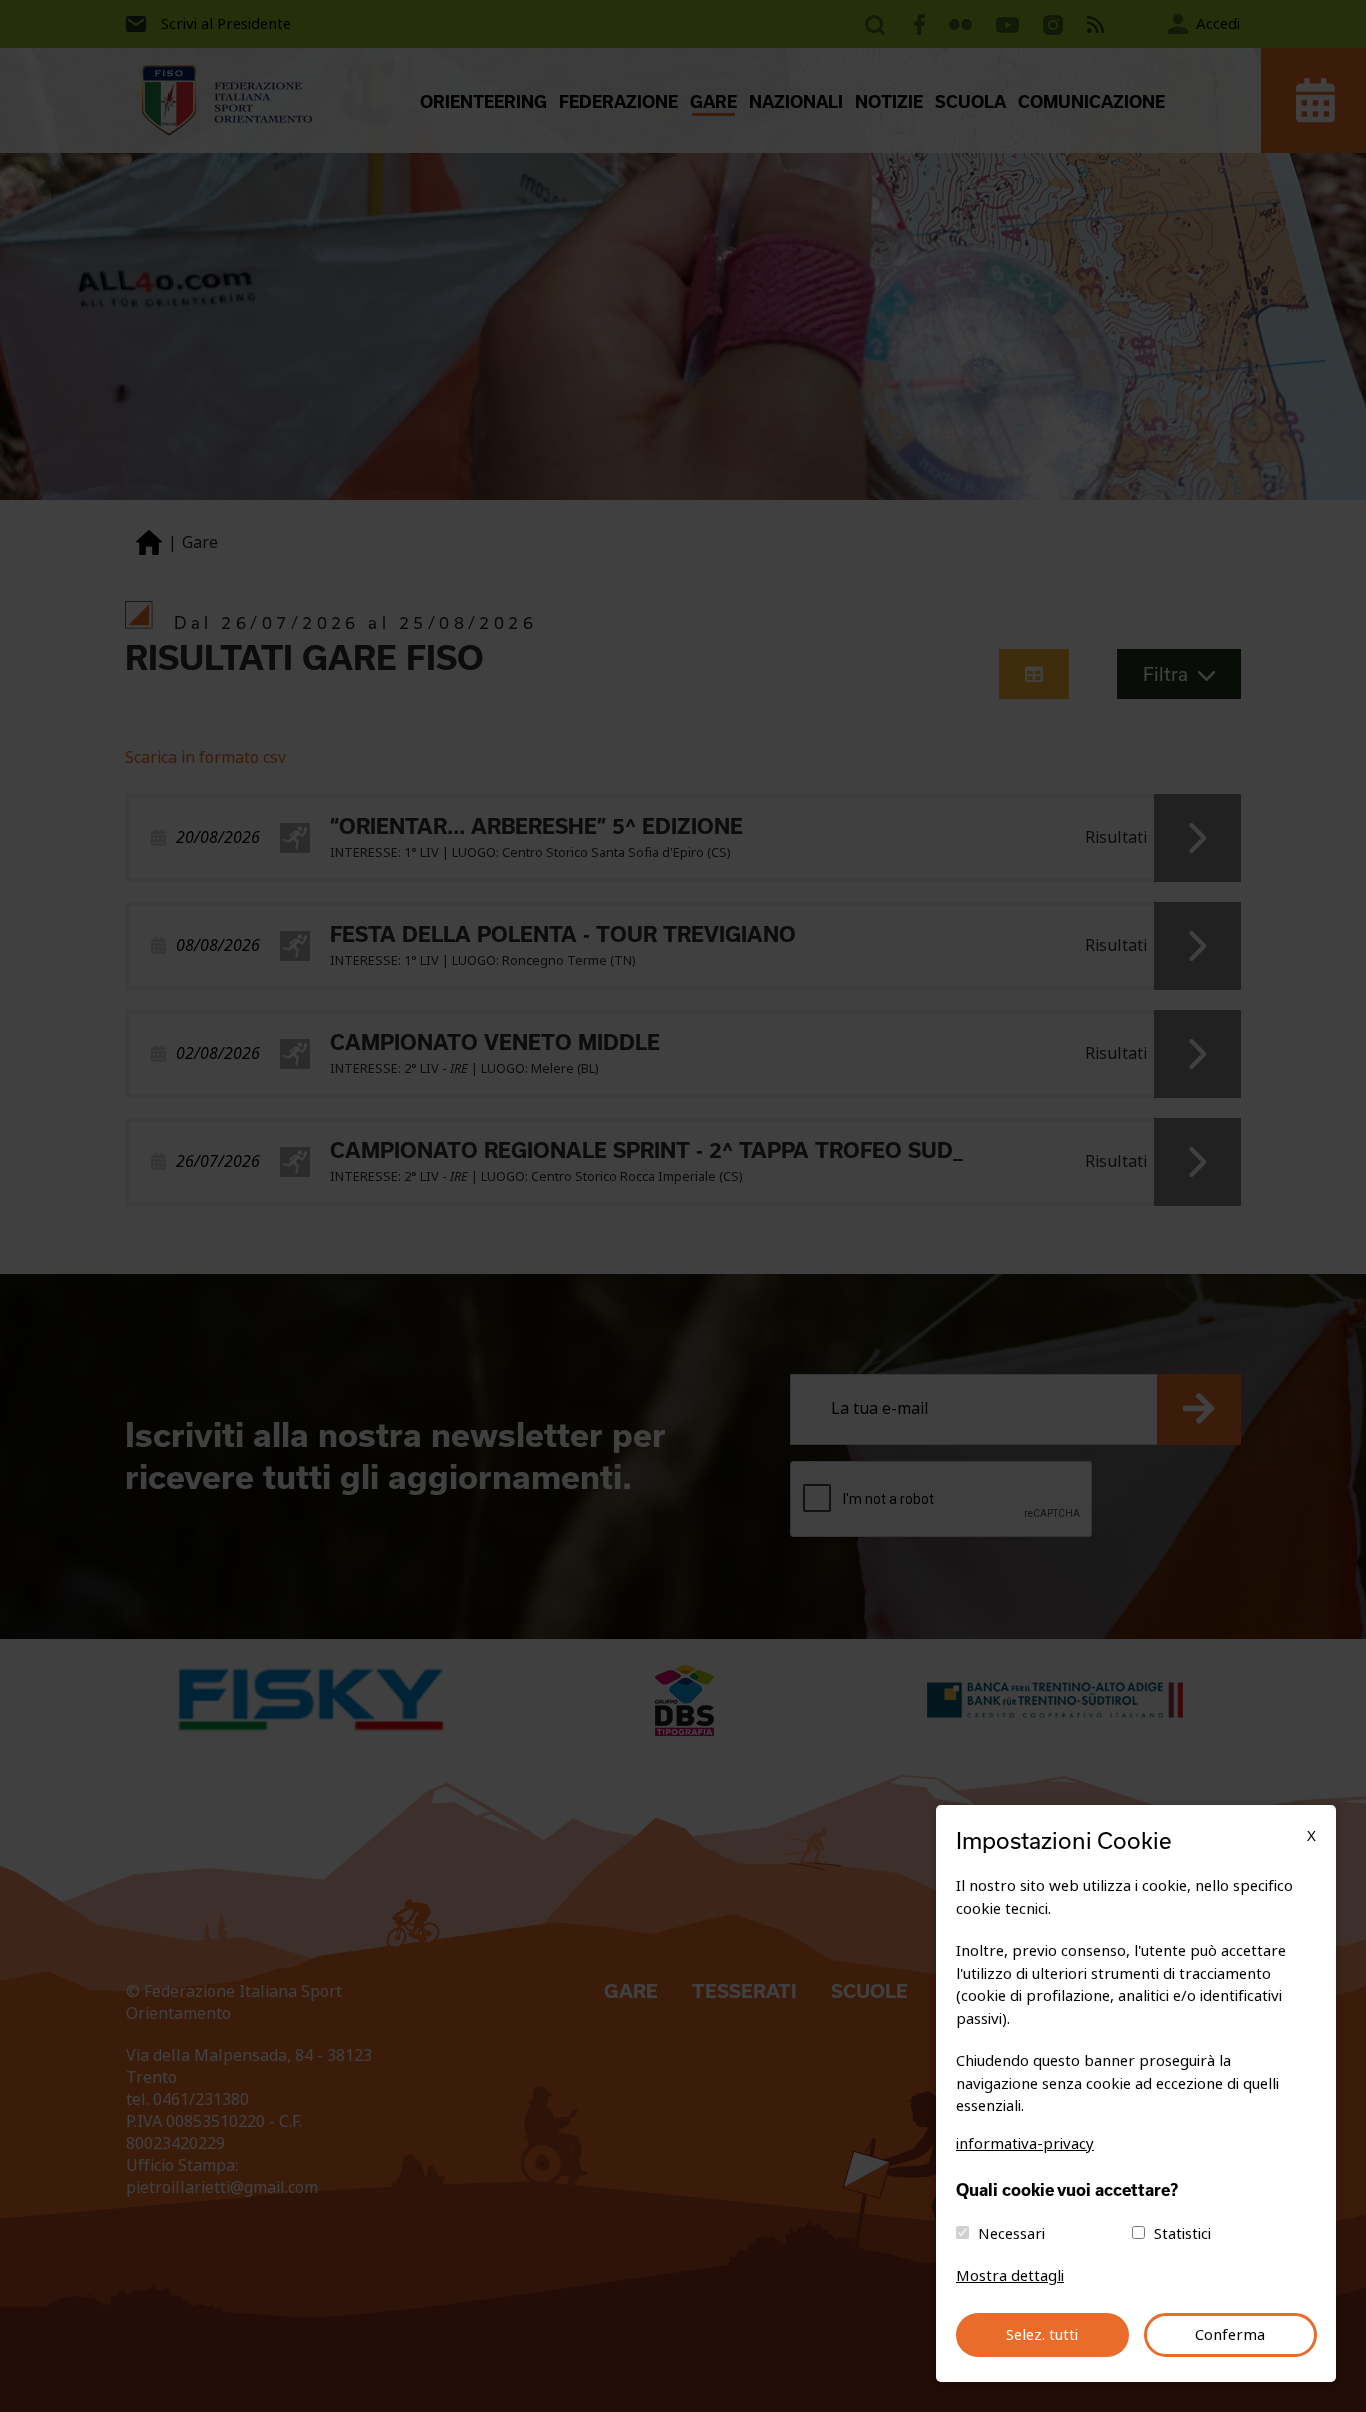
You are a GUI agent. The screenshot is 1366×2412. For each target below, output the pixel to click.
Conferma (1230, 2335)
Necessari (1011, 2234)
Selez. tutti (1042, 2335)
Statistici (1182, 2234)
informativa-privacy (1025, 2144)
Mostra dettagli (1010, 2276)
